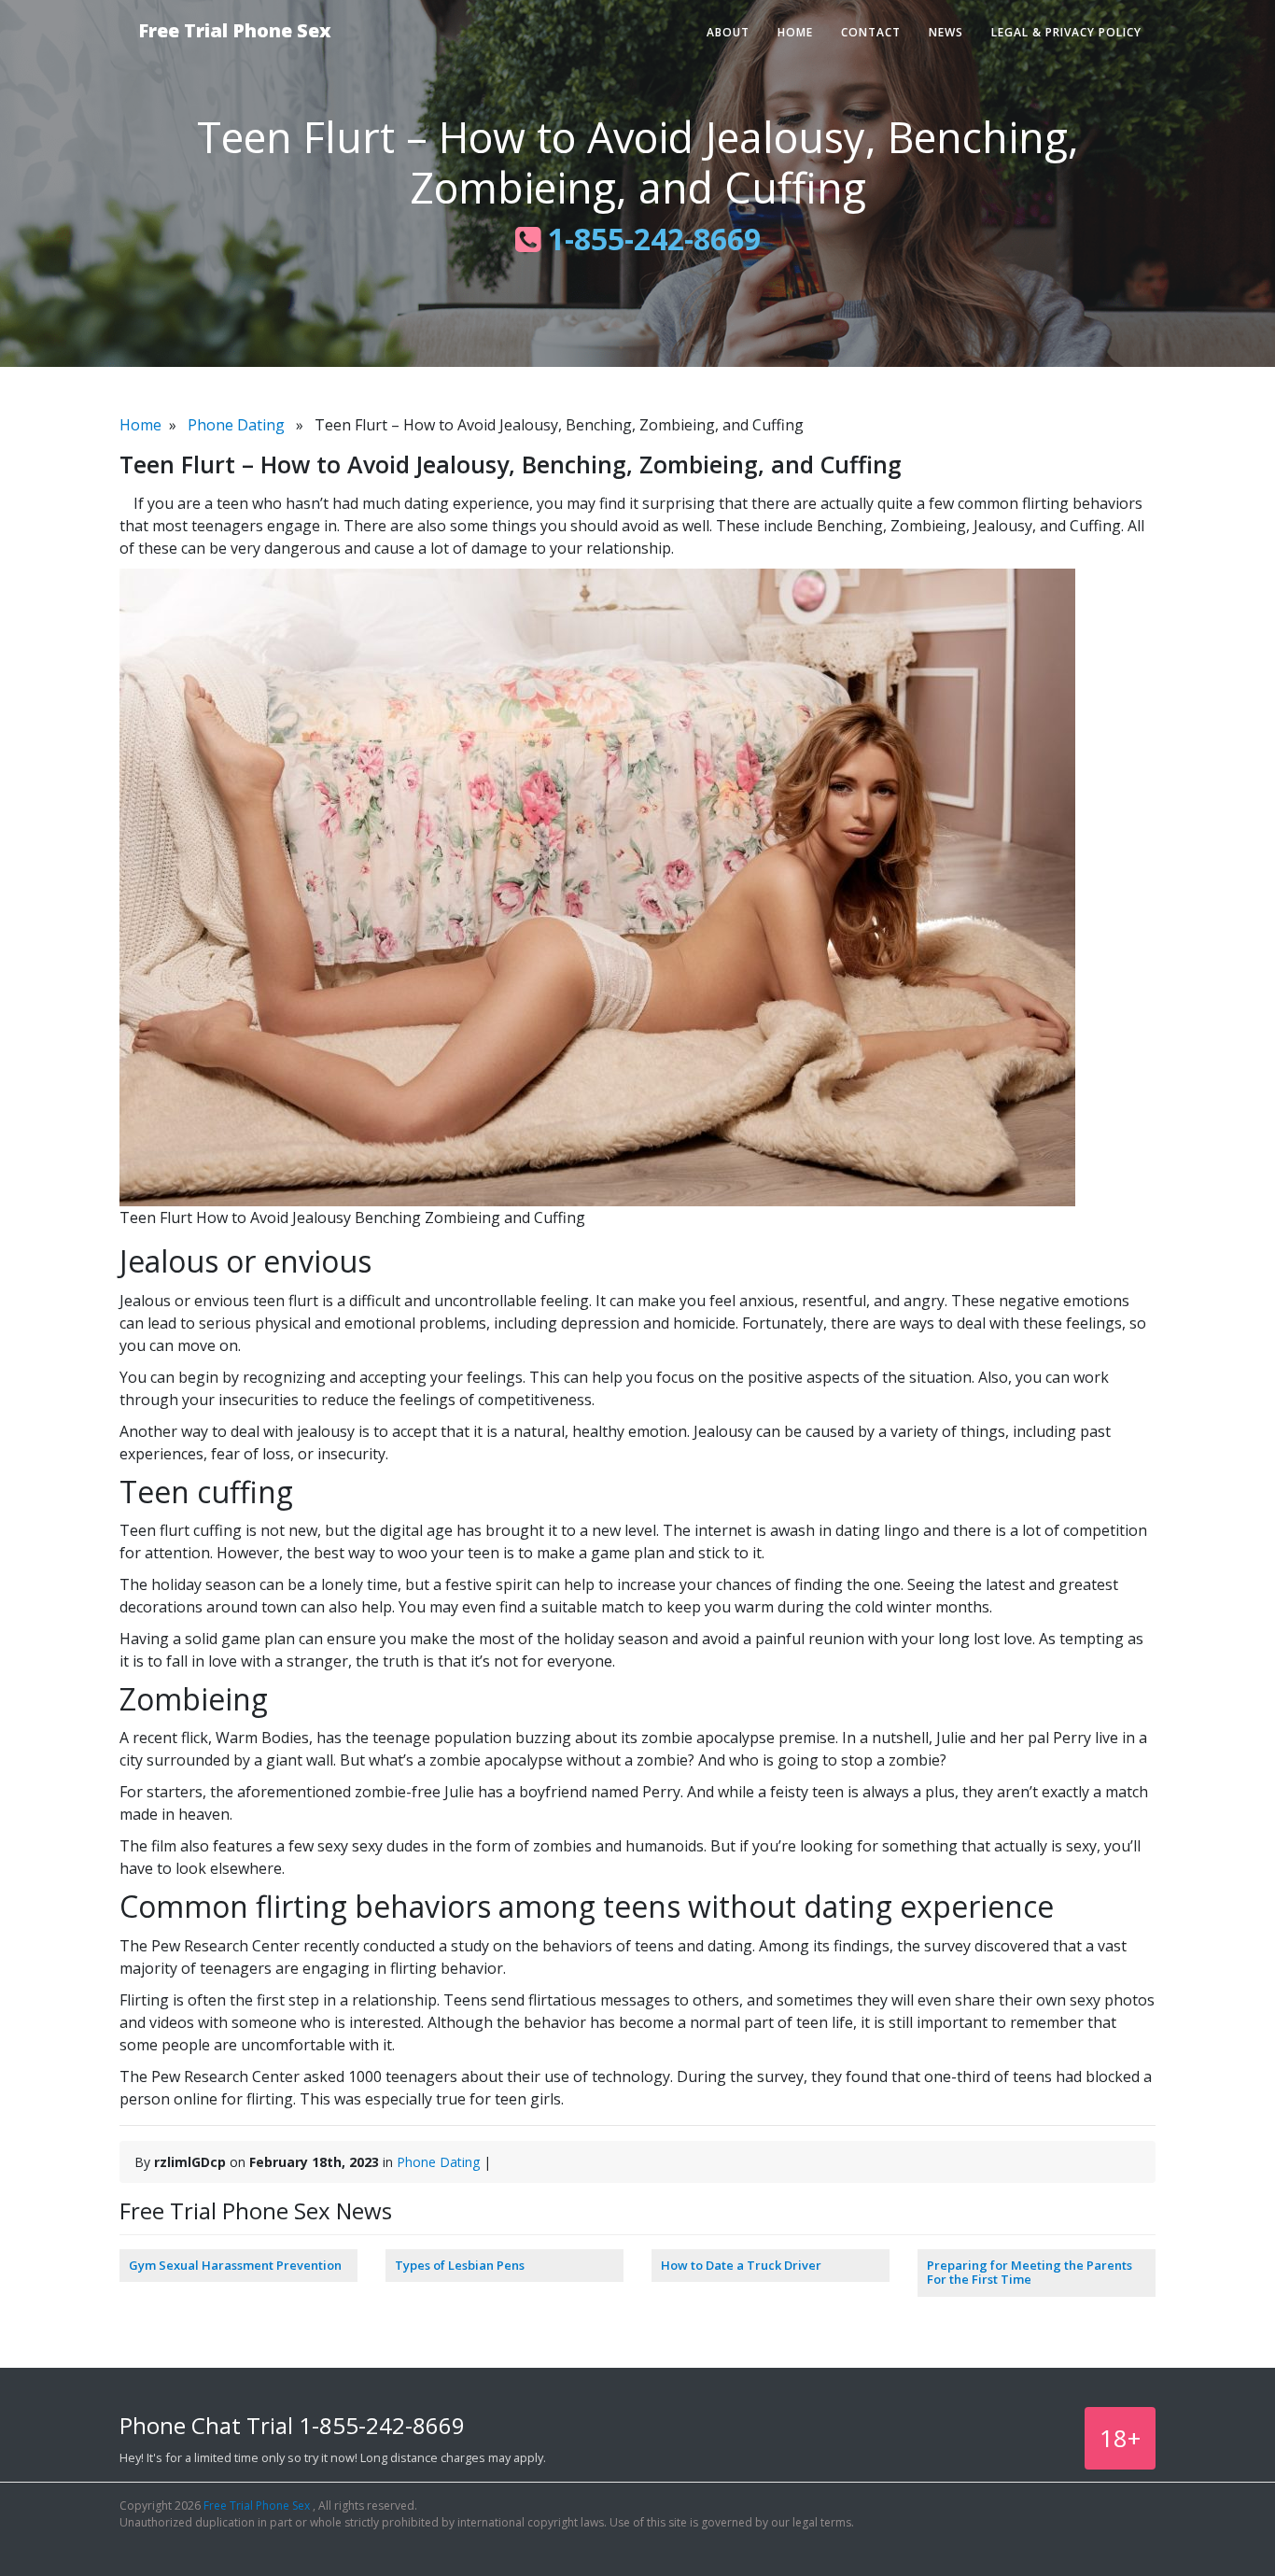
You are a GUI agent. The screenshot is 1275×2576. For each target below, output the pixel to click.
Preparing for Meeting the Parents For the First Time (1030, 2273)
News (946, 32)
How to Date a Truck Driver (741, 2265)
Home (795, 32)
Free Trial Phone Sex (235, 30)
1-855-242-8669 (651, 239)
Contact (871, 32)
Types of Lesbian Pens (460, 2265)
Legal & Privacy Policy (1066, 32)
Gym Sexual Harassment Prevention (235, 2265)
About (728, 32)
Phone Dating (236, 425)
